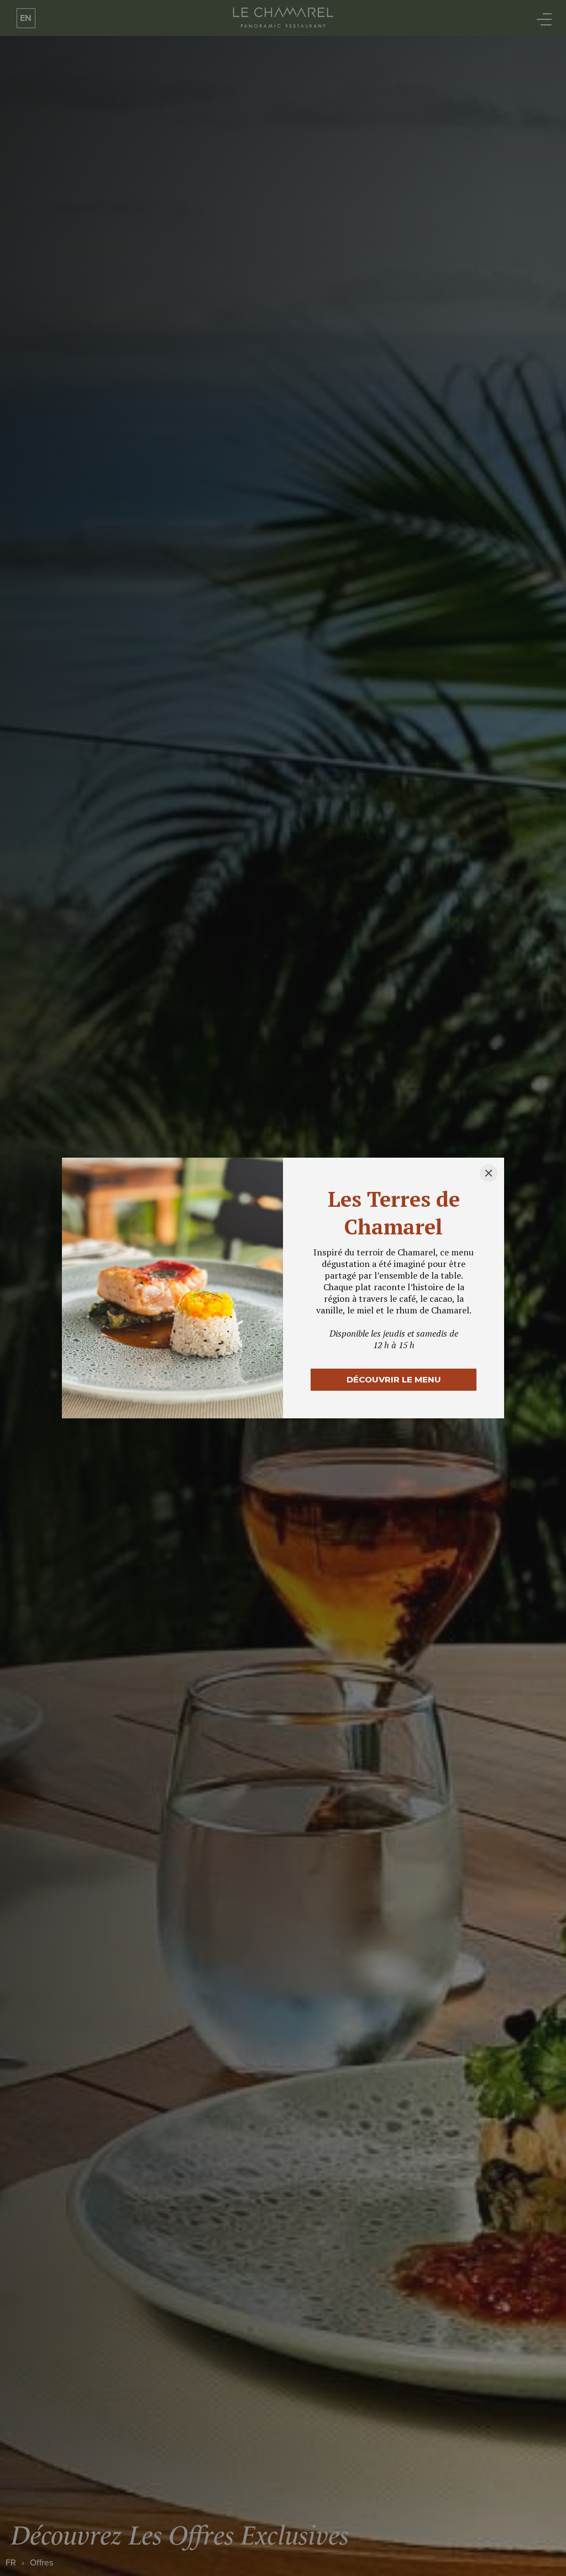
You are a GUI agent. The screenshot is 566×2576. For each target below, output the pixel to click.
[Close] (489, 1173)
